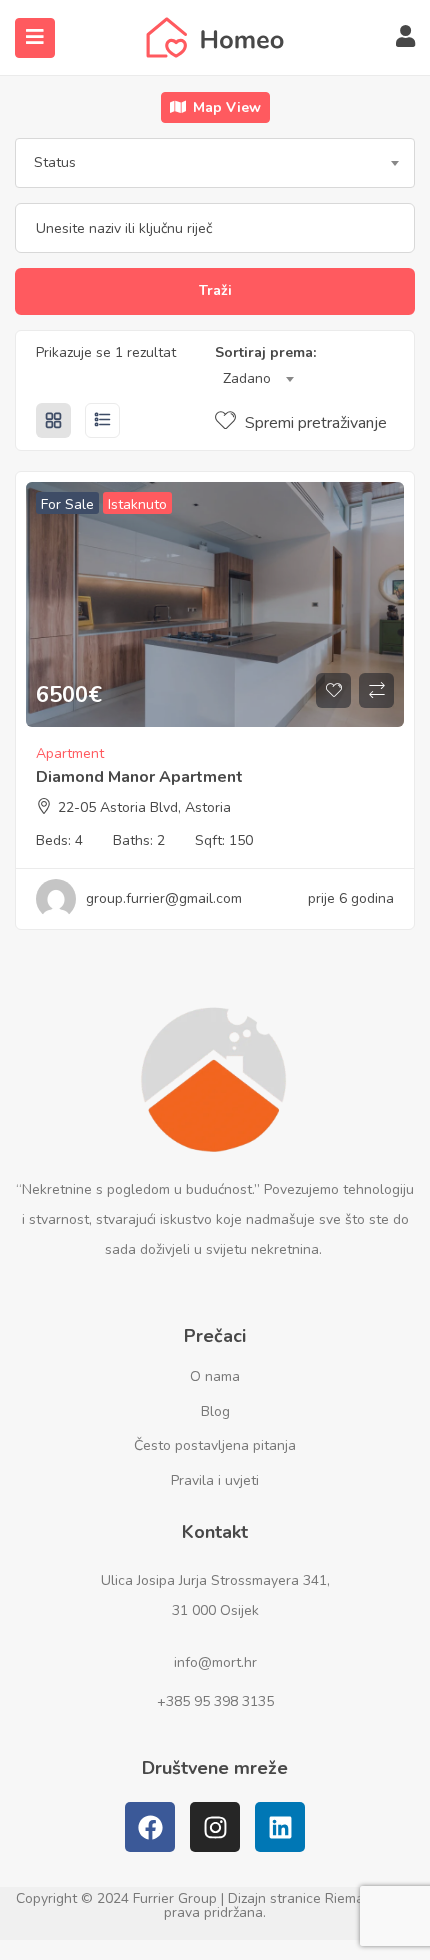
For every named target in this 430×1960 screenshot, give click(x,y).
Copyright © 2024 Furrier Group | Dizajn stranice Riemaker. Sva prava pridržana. (215, 1905)
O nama (215, 1376)
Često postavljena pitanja (215, 1445)
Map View (225, 107)
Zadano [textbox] (247, 378)
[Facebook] (150, 1827)
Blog (215, 1411)
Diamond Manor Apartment (139, 777)
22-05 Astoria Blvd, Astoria (144, 807)
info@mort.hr (215, 1662)
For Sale (67, 504)
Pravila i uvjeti (215, 1480)
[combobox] (215, 163)
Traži (215, 290)
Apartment (70, 753)
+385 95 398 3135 (215, 1701)
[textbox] (215, 163)
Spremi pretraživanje (314, 423)
